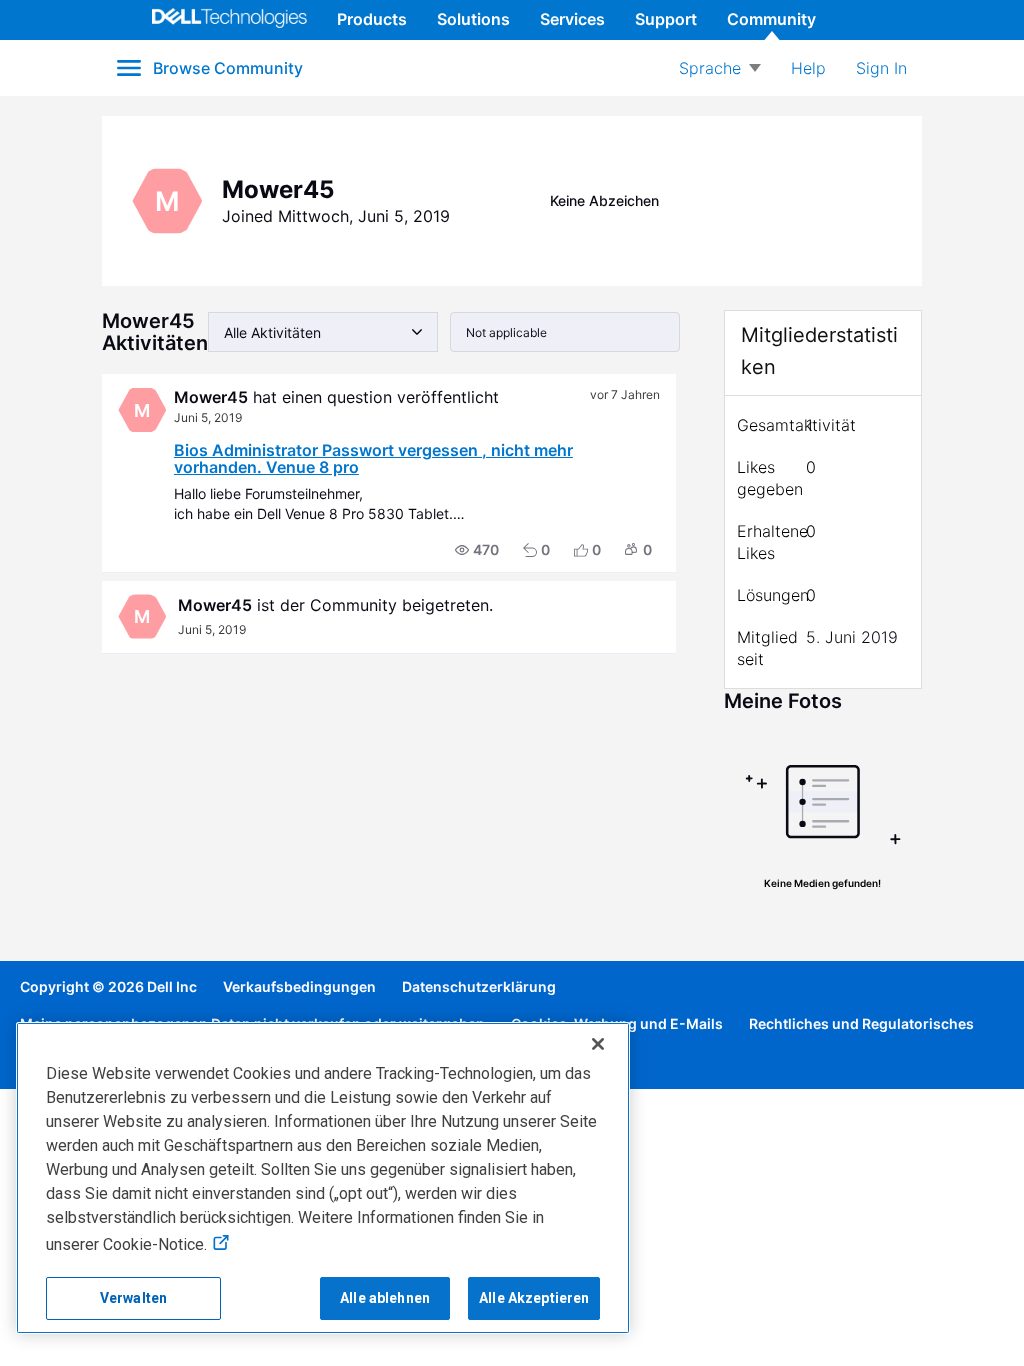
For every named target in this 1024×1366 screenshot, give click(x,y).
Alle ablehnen (385, 1298)
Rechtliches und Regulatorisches (861, 1023)
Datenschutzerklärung (479, 986)
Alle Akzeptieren (534, 1298)
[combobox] (323, 332)
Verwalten (133, 1298)
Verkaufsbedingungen (299, 986)
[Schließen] (598, 1044)
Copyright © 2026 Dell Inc (108, 986)
